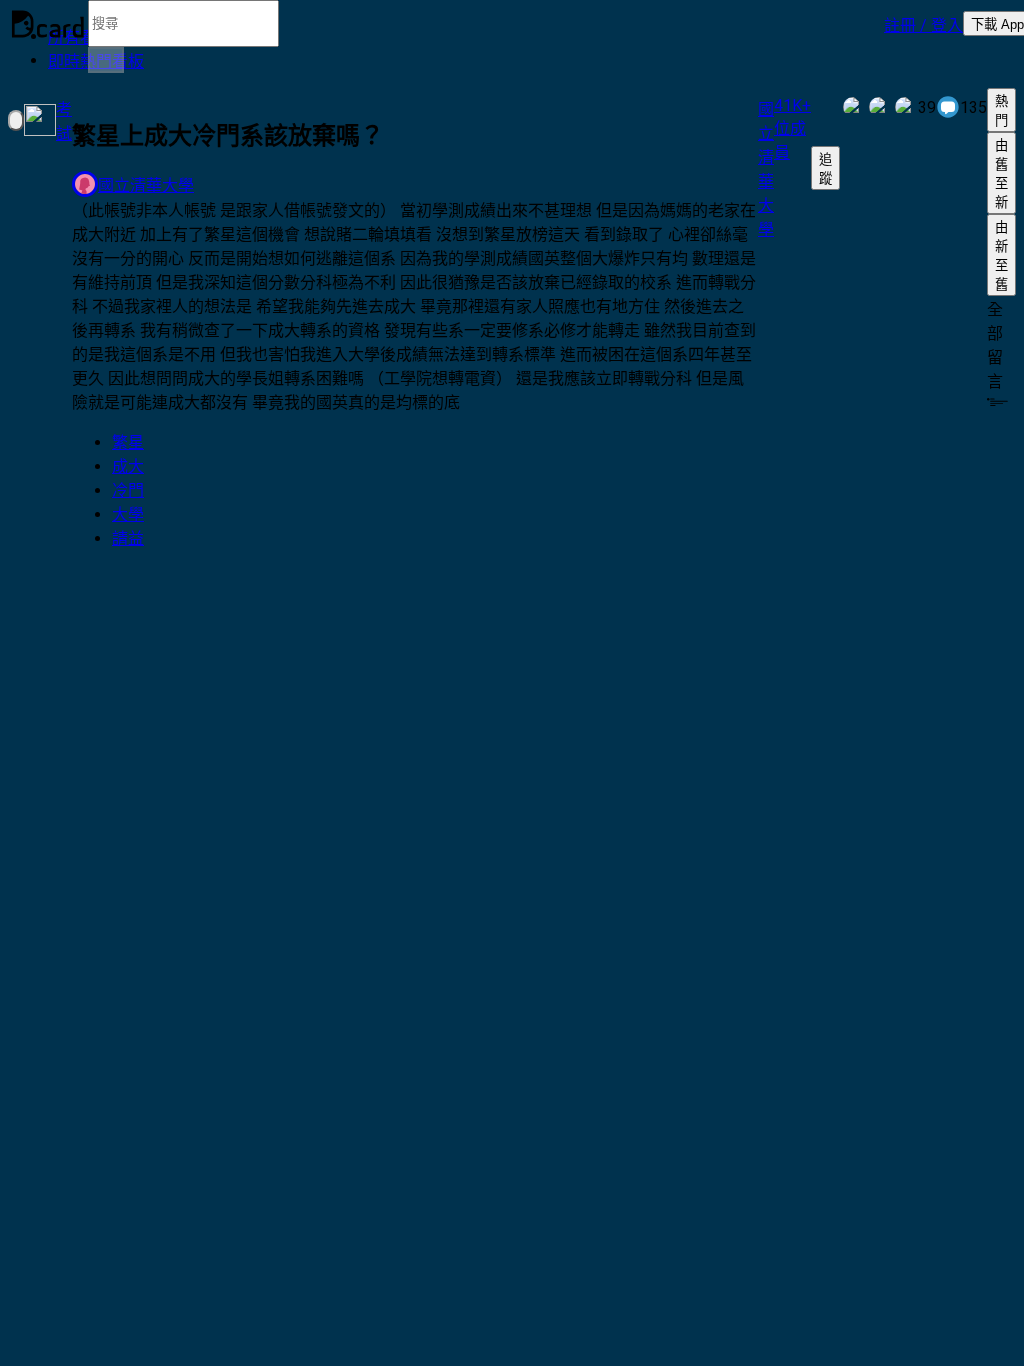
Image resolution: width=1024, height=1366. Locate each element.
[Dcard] (48, 24)
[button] (923, 24)
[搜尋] (106, 60)
